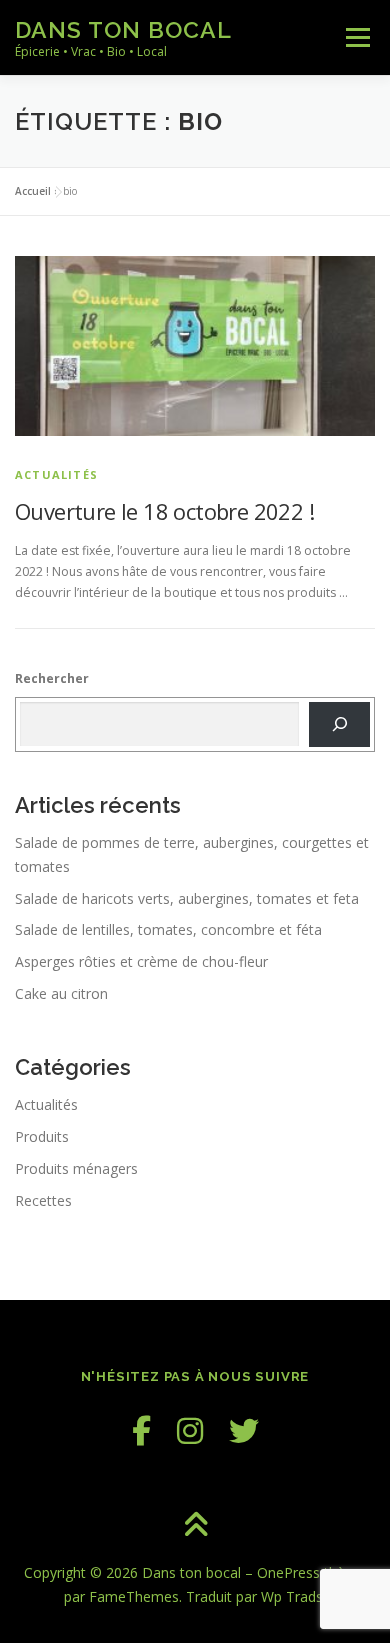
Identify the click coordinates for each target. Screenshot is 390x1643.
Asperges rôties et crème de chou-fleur (141, 961)
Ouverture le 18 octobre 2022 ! (164, 511)
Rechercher (52, 678)
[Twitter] (244, 1430)
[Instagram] (190, 1430)
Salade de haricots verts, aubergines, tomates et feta (187, 898)
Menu (356, 37)
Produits (42, 1136)
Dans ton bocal (123, 29)
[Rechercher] (339, 724)
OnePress (288, 1572)
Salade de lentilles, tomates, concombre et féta (168, 929)
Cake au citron (61, 993)
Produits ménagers (76, 1168)
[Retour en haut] (195, 1526)
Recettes (43, 1200)
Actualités (56, 474)
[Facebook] (141, 1430)
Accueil (33, 191)
